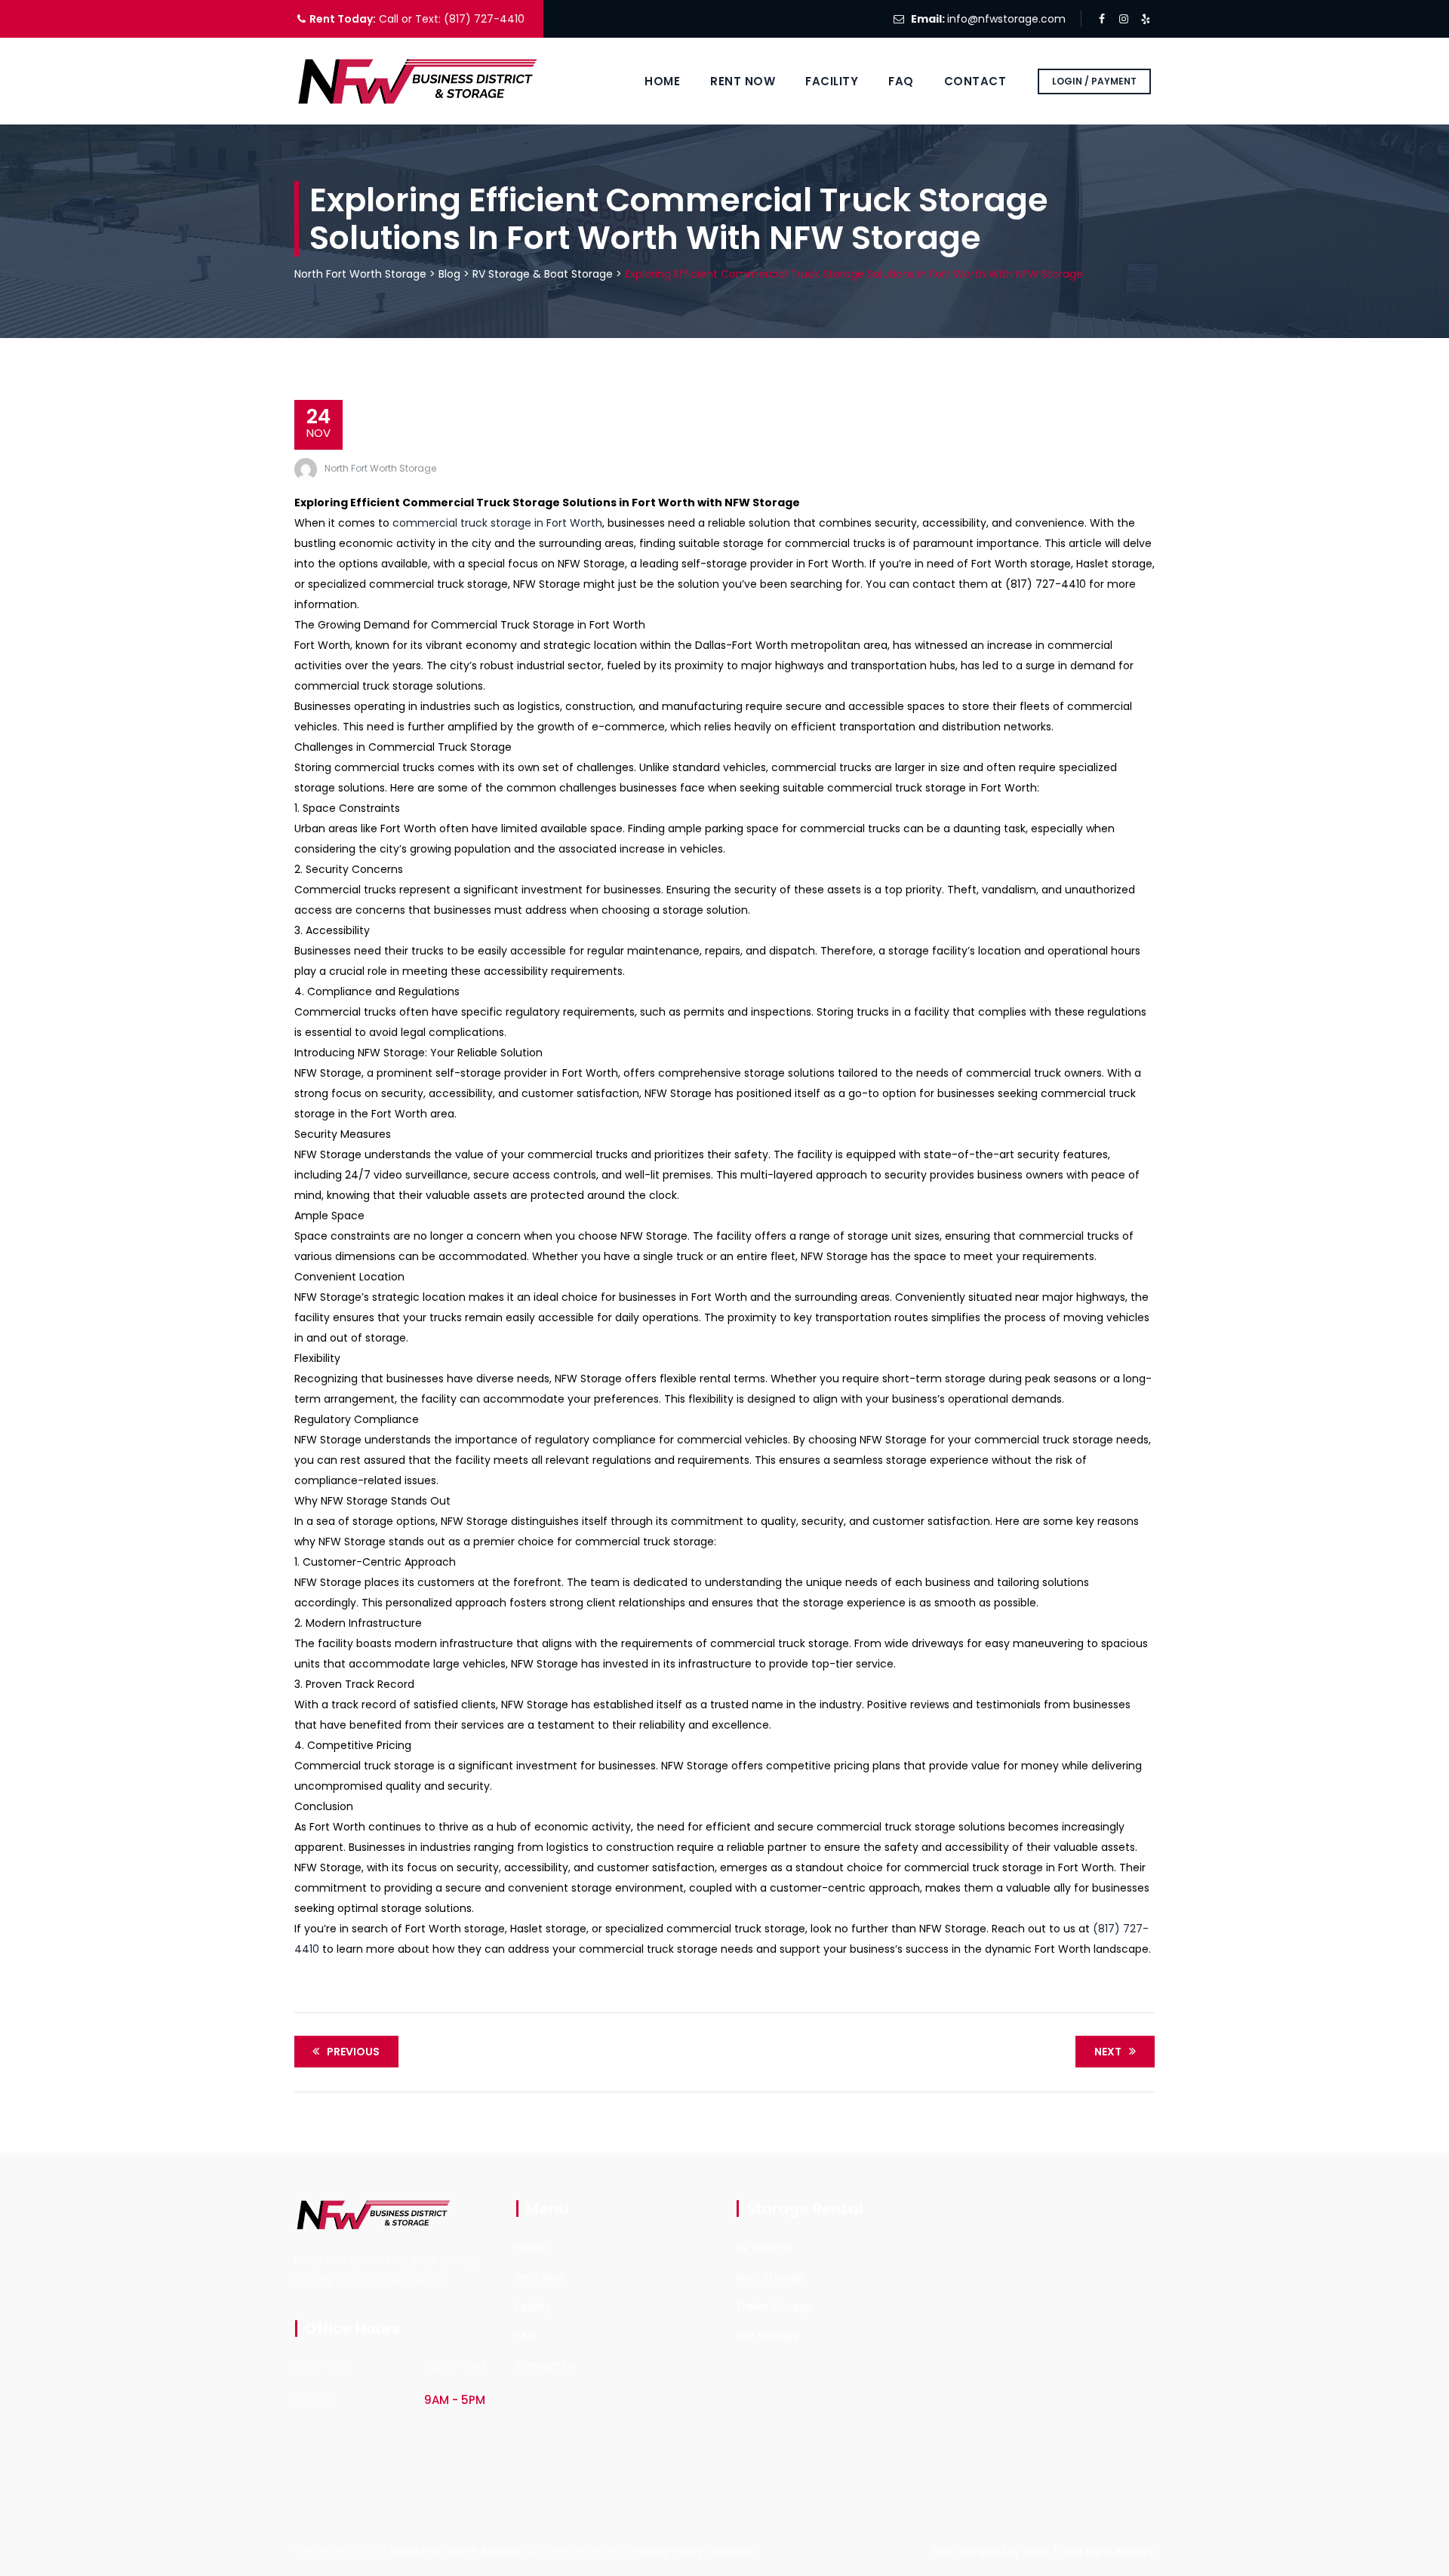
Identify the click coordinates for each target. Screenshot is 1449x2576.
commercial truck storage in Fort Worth (497, 523)
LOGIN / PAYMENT (1094, 81)
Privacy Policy (667, 2551)
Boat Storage (770, 2277)
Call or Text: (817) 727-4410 (450, 19)
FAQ (901, 81)
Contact (975, 81)
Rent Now (743, 81)
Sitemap (734, 2551)
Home (662, 81)
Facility (832, 81)
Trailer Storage (774, 2307)
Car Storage (768, 2336)
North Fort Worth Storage (380, 468)
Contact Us (545, 2365)
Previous (353, 2052)
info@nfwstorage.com (1006, 19)
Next (1108, 2052)
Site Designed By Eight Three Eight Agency (1044, 2551)
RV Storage (764, 2248)
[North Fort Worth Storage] (420, 81)
